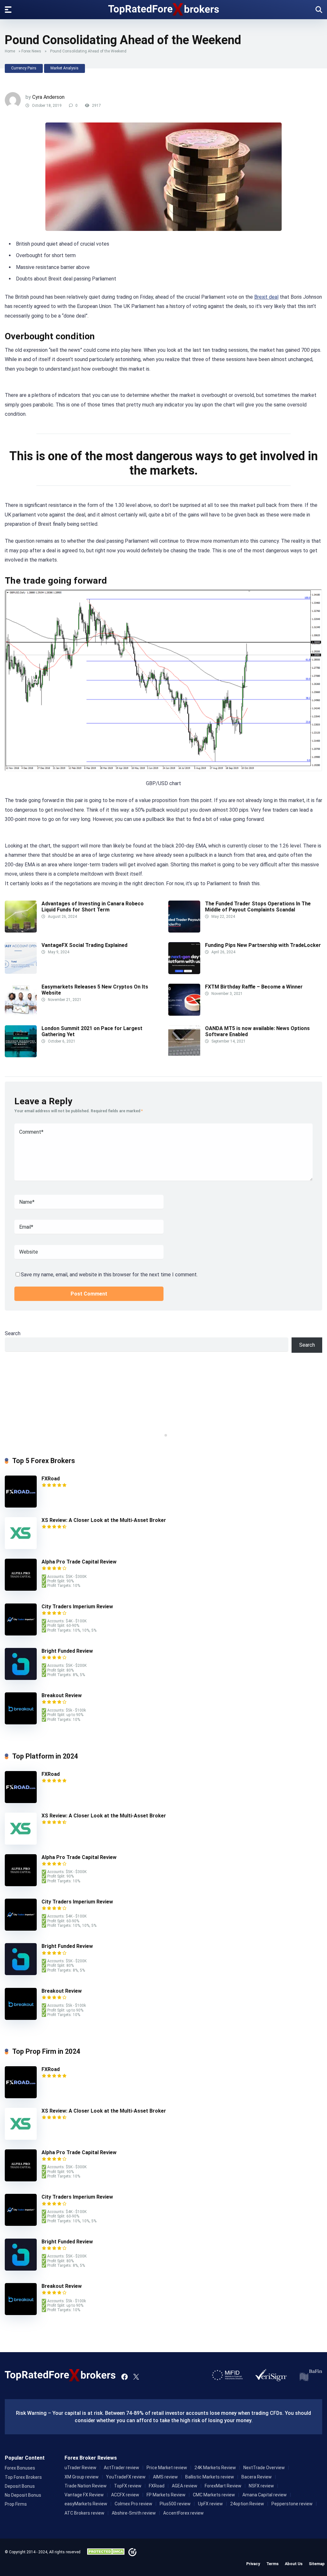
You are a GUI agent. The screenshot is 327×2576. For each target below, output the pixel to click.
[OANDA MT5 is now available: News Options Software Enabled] (184, 1056)
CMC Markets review (214, 2495)
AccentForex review (183, 2513)
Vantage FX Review (84, 2495)
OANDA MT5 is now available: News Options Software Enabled (257, 1031)
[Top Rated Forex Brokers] (164, 9)
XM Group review (82, 2477)
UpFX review (210, 2504)
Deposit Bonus (20, 2486)
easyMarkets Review (86, 2504)
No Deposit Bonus (23, 2495)
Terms (272, 2564)
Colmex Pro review (133, 2504)
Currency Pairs (24, 68)
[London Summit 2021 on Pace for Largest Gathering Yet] (21, 1056)
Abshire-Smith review (134, 2513)
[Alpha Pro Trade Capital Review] (21, 1589)
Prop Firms (16, 2504)
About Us (294, 2564)
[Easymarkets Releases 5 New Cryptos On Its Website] (21, 1014)
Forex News (31, 51)
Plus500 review (175, 2504)
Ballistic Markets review (210, 2477)
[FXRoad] (21, 1506)
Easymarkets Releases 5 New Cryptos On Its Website (95, 990)
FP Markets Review (166, 2495)
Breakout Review (62, 1695)
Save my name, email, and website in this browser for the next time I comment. (109, 1275)
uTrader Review (80, 2468)
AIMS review (165, 2477)
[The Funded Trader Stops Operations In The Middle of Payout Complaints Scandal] (184, 931)
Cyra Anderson (48, 97)
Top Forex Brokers (23, 2477)
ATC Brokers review (84, 2513)
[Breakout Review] (21, 1723)
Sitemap (317, 2564)
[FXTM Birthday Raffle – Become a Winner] (184, 1014)
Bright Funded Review (67, 1651)
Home (10, 51)
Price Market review (167, 2468)
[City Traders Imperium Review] (21, 1634)
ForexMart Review (223, 2486)
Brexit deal (266, 297)
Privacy (253, 2564)
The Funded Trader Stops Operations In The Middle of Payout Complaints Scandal (258, 907)
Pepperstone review (292, 2504)
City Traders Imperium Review (77, 1607)
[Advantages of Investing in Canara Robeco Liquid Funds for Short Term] (21, 931)
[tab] (161, 1435)
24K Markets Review (215, 2468)
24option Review (247, 2504)
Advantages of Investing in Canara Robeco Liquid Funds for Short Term (93, 907)
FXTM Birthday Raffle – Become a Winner (254, 987)
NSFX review (261, 2486)
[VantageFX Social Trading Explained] (21, 972)
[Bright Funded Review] (21, 1678)
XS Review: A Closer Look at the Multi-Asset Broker (104, 1520)
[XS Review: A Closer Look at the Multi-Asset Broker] (21, 1547)
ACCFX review (125, 2495)
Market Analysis (65, 68)
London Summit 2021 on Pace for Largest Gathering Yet (92, 1031)
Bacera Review (257, 2477)
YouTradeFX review (126, 2477)
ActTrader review (122, 2468)
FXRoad (51, 1479)
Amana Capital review (265, 2495)
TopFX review (128, 2486)
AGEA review (185, 2486)
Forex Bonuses (20, 2468)
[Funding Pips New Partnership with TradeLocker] (184, 972)
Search (13, 1333)
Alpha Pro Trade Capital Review (79, 1562)
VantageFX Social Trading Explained (85, 945)
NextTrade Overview (264, 2468)
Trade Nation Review (86, 2486)
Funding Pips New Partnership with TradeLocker (264, 945)
